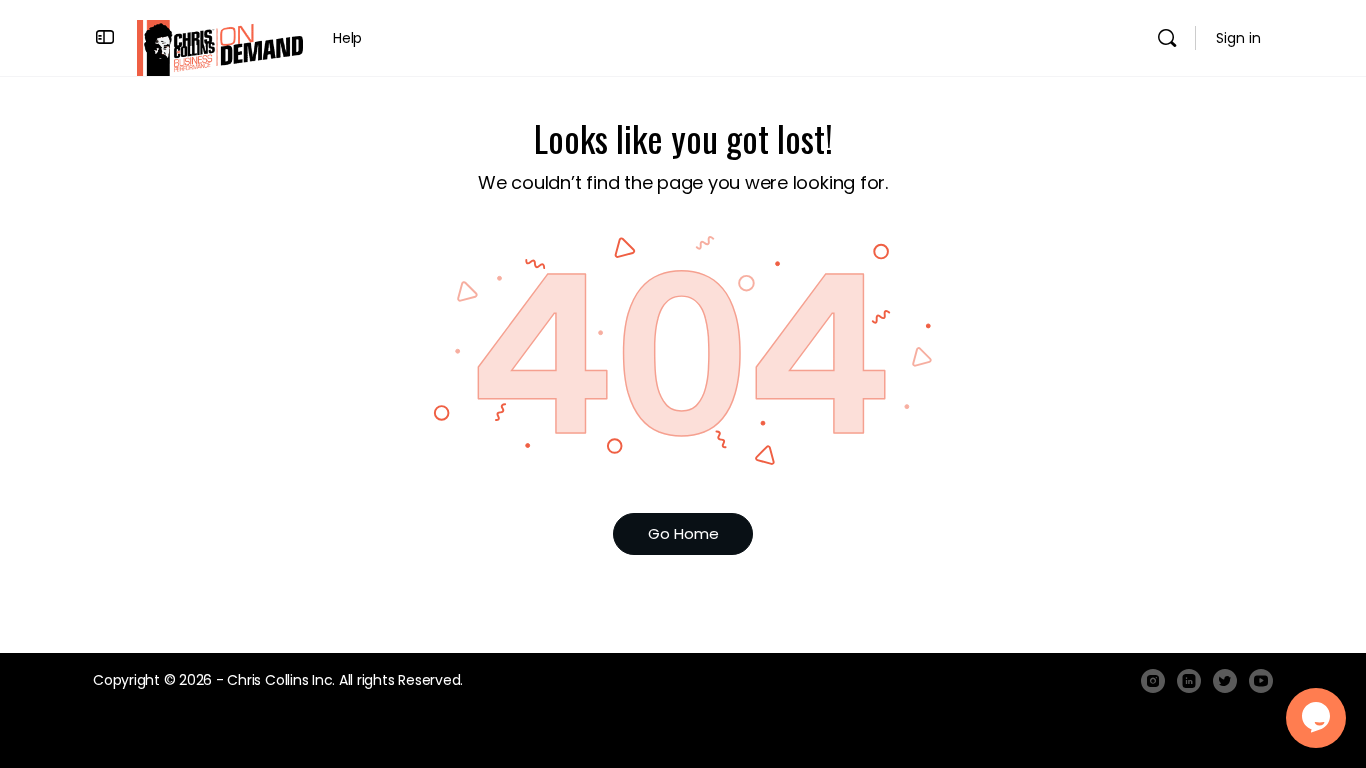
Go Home (683, 533)
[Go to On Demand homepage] (220, 46)
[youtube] (1261, 681)
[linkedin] (1189, 681)
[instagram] (1153, 681)
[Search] (1167, 38)
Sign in (1238, 38)
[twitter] (1225, 681)
